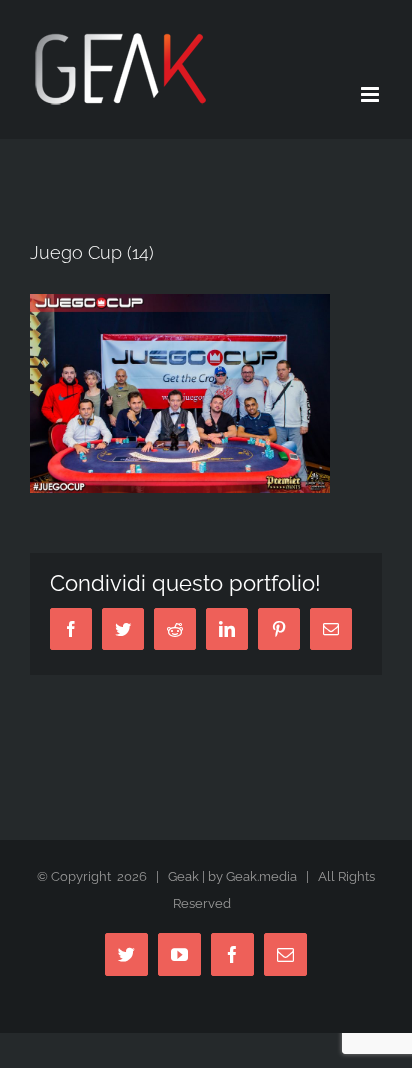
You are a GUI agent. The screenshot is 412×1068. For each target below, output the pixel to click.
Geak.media (261, 876)
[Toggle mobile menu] (371, 94)
